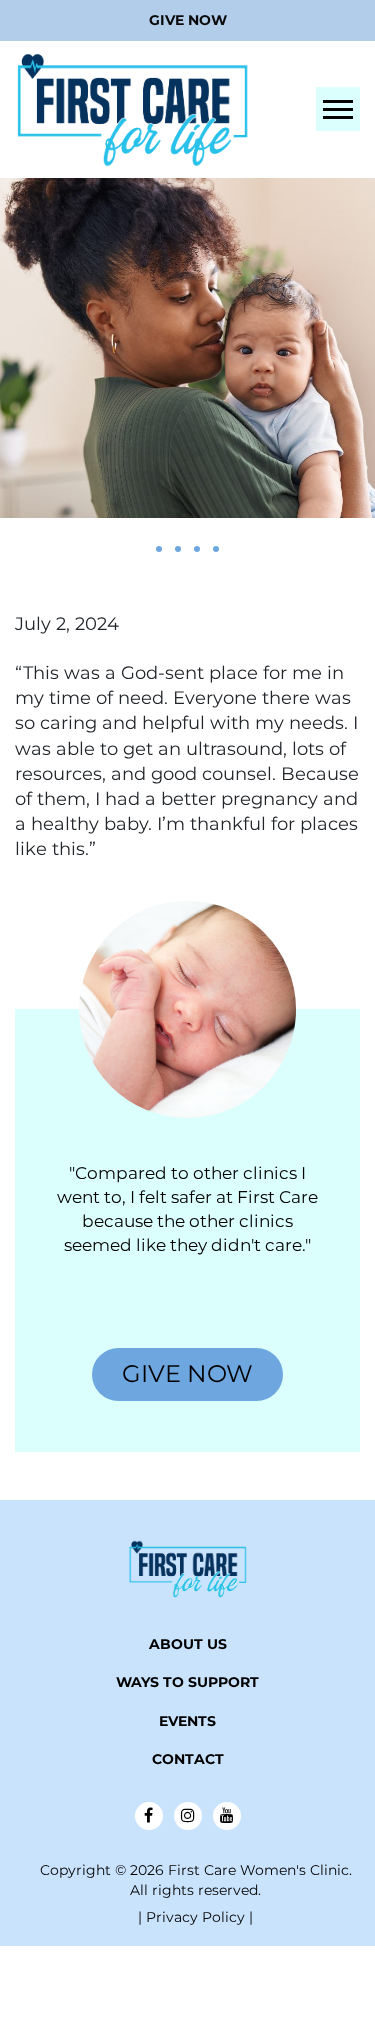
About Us (188, 1644)
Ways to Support (187, 1682)
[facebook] (149, 1816)
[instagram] (188, 1816)
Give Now (188, 20)
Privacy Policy (197, 1917)
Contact (188, 1759)
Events (187, 1721)
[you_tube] (227, 1816)
